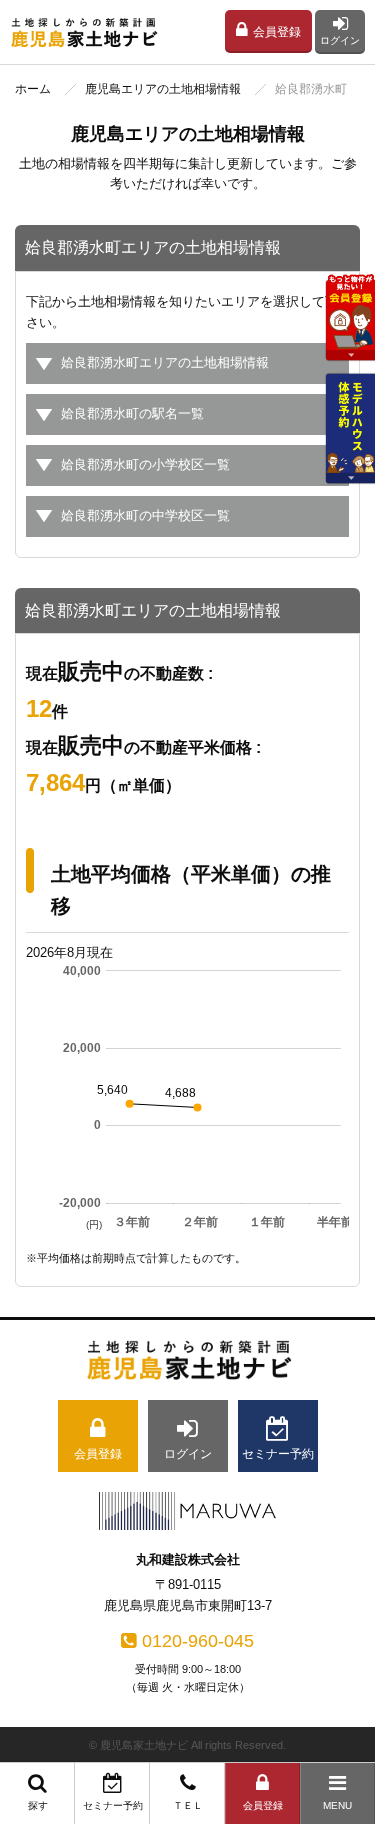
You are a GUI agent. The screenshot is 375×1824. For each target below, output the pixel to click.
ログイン (340, 40)
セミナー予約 (113, 1805)
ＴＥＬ (188, 1805)
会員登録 (277, 32)
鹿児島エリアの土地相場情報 (163, 89)
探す (38, 1805)
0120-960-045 (198, 1641)
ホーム (33, 89)
